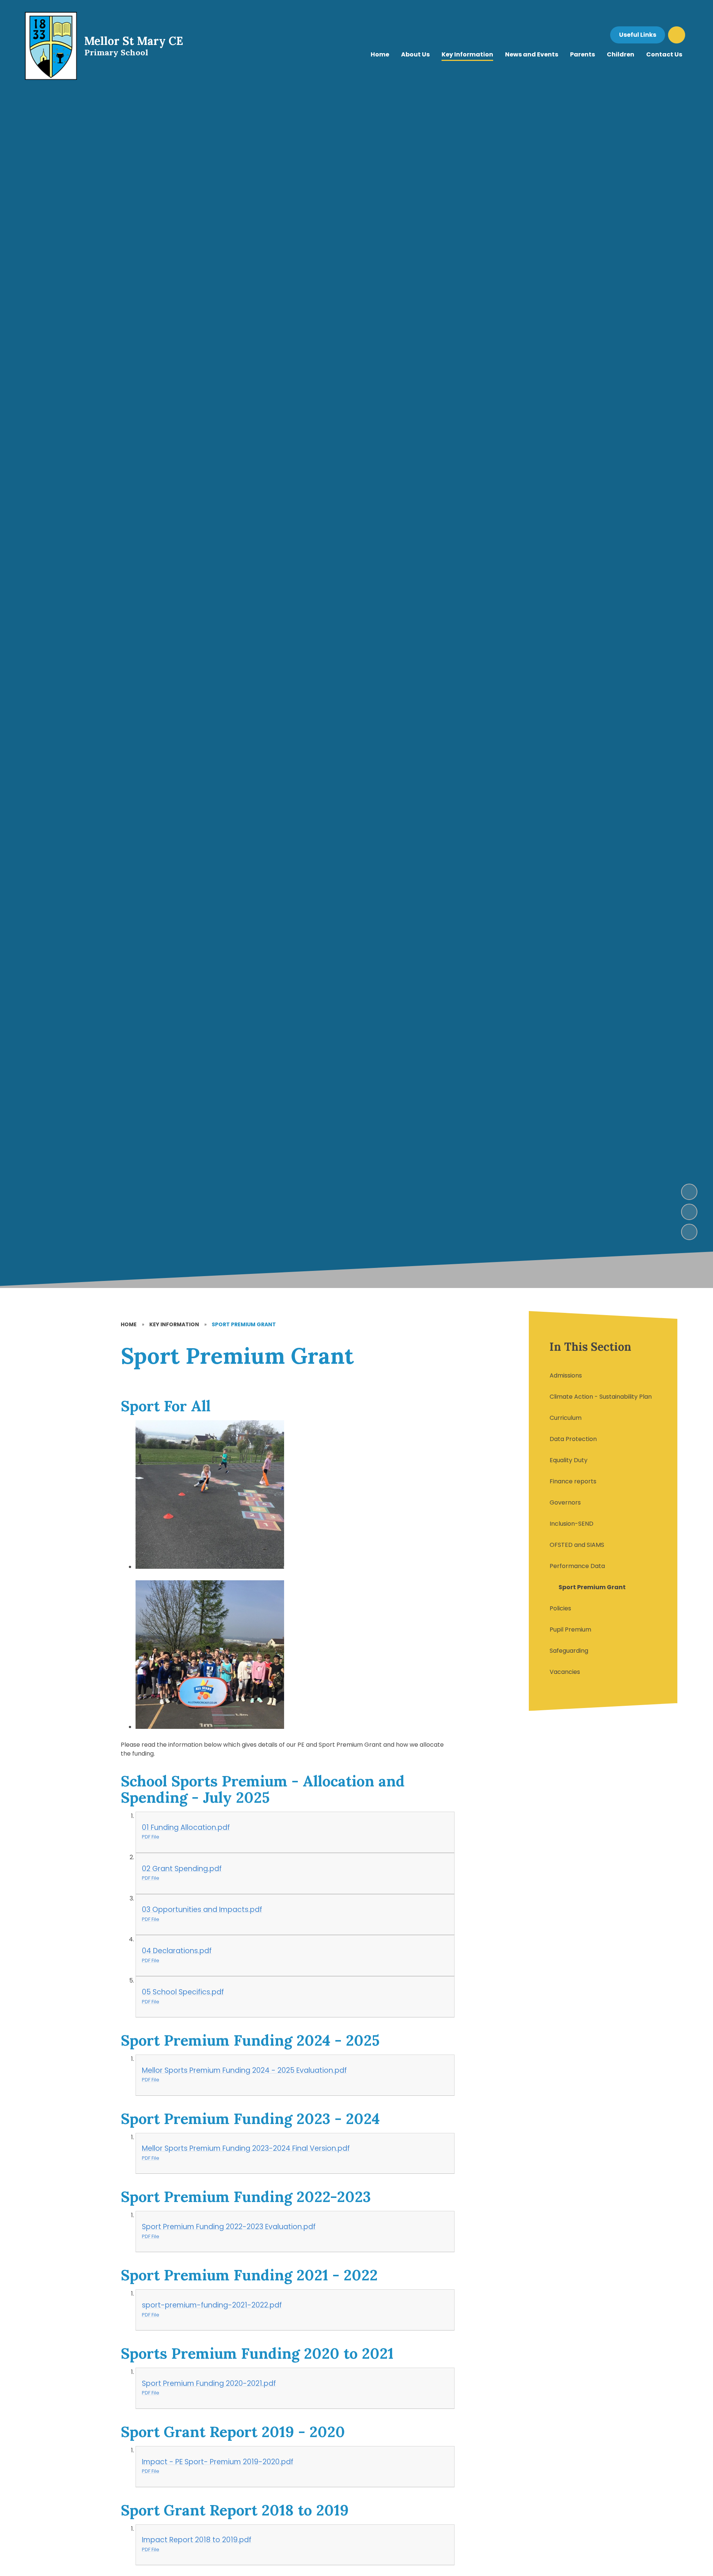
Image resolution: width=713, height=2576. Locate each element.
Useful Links (638, 35)
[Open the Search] (677, 35)
